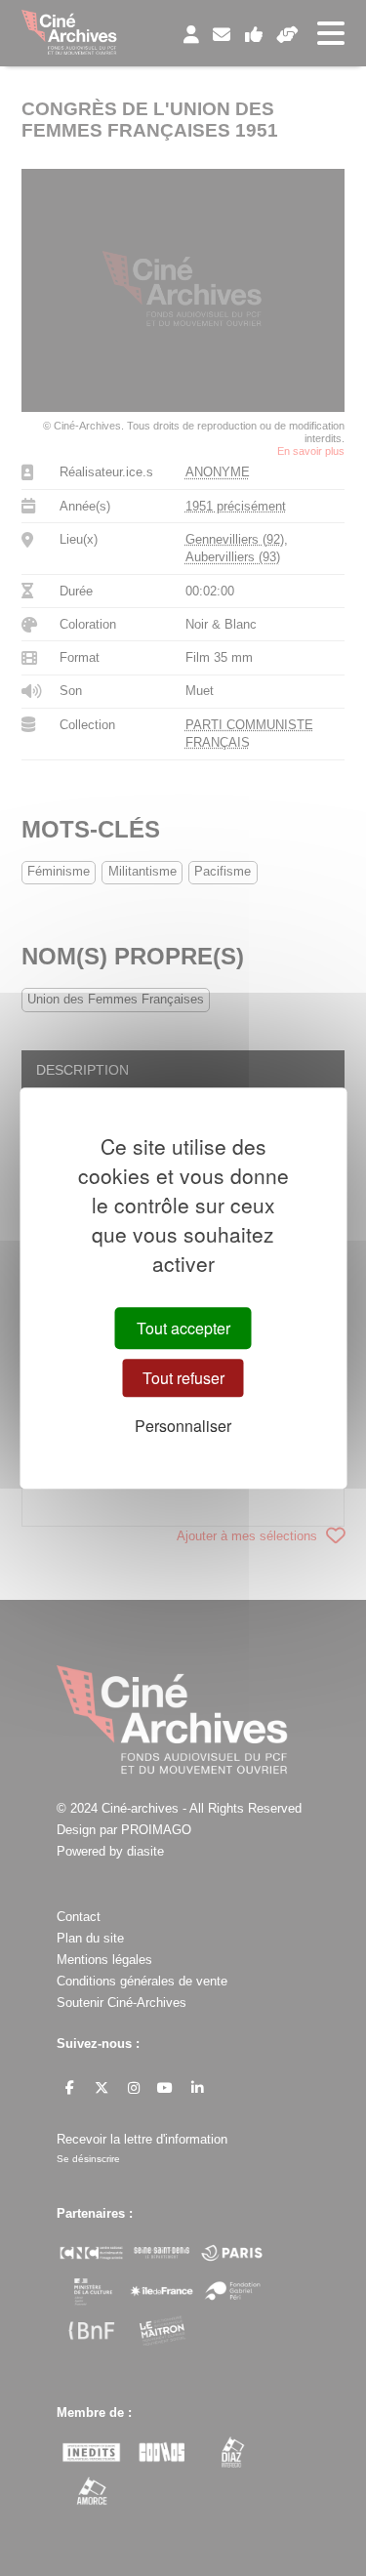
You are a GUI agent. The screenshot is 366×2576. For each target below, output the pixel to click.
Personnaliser (183, 1426)
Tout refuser (183, 1378)
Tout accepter (183, 1328)
